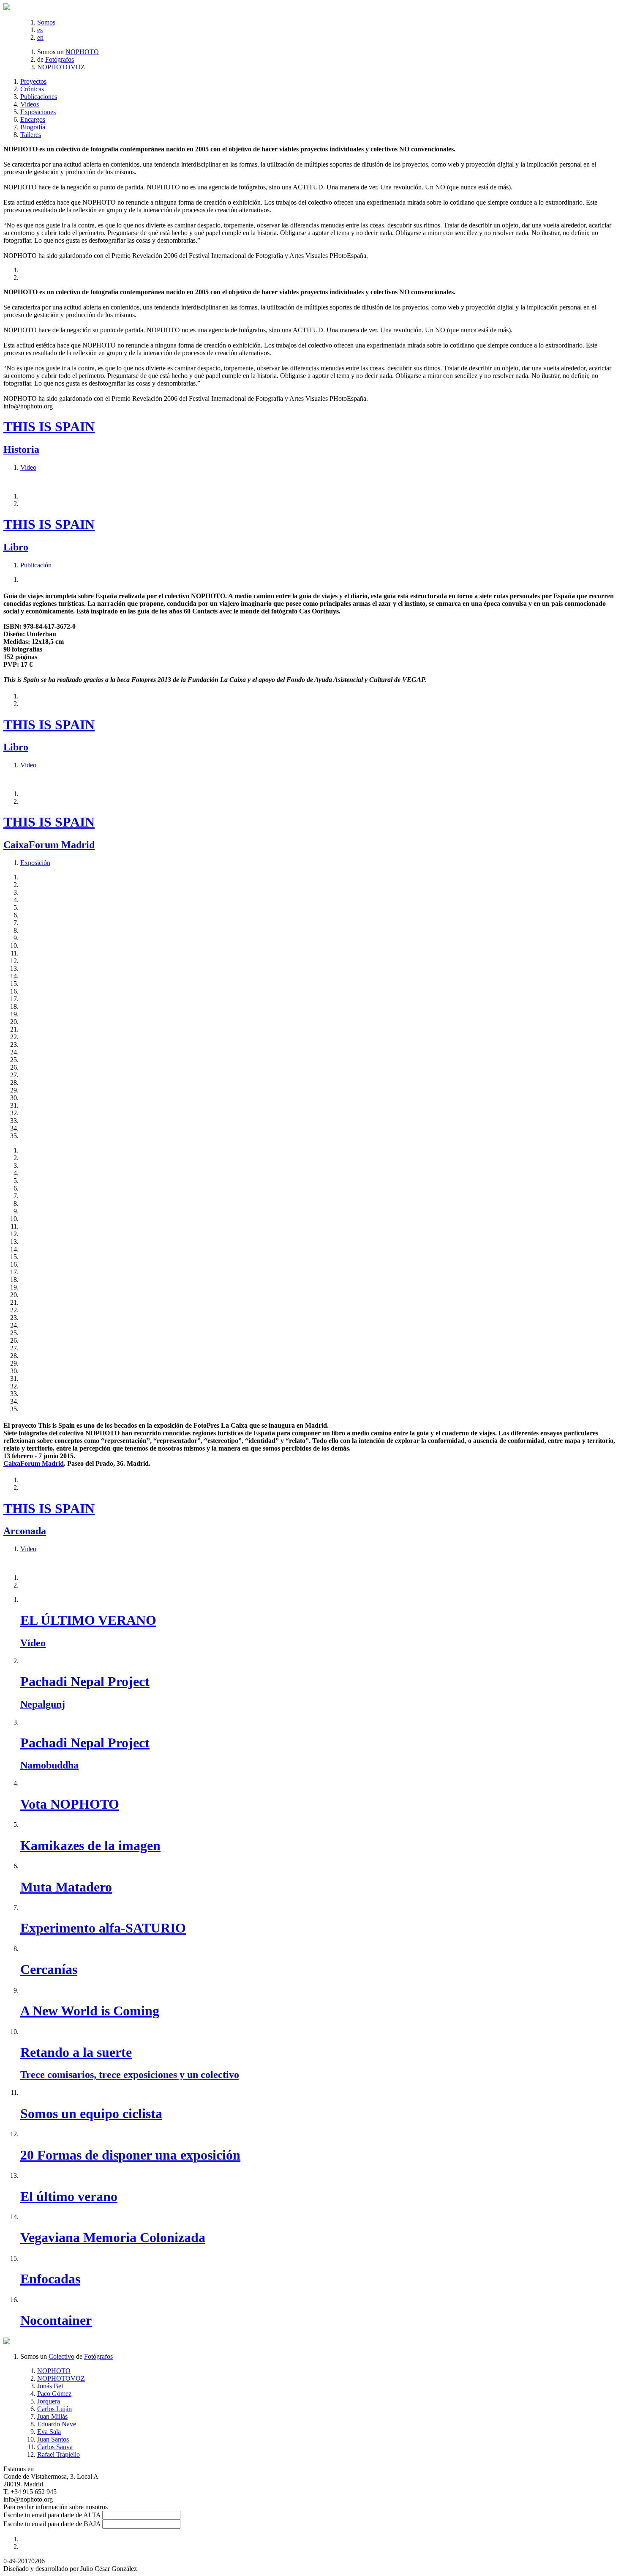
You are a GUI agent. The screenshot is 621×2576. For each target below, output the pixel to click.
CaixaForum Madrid (34, 1463)
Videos (30, 104)
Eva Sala (49, 2432)
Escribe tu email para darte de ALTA (52, 2515)
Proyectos (33, 81)
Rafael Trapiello (59, 2454)
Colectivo (61, 2356)
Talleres (31, 135)
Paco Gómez (54, 2394)
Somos (46, 22)
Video (28, 467)
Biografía (33, 127)
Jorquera (49, 2401)
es (40, 30)
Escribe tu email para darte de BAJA (52, 2524)
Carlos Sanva (55, 2447)
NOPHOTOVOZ (61, 67)
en (40, 37)
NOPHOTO (82, 52)
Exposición (35, 863)
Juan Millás (52, 2416)
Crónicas (32, 89)
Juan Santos (53, 2439)
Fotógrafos (60, 59)
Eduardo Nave (57, 2424)
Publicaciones (39, 97)
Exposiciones (38, 112)
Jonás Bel (50, 2386)
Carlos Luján (54, 2409)
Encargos (33, 119)
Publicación (36, 565)
